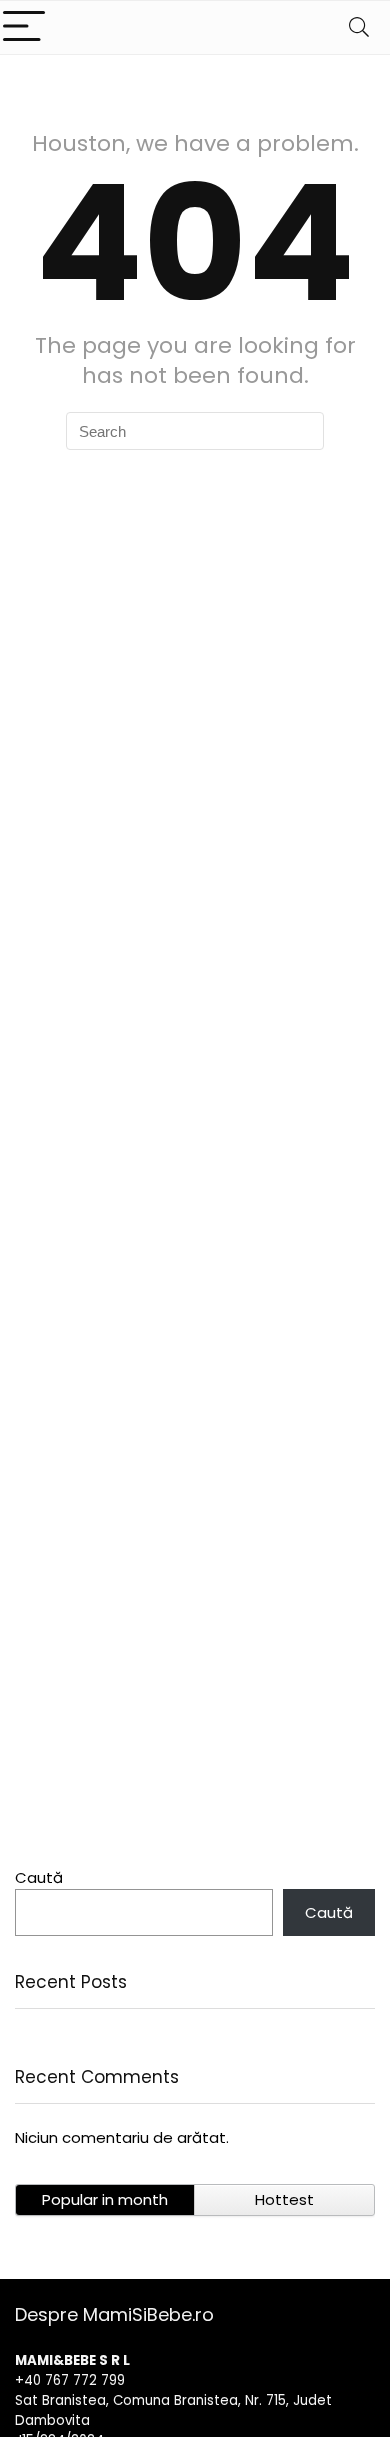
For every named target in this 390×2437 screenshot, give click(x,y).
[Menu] (24, 27)
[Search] (359, 27)
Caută (39, 1877)
